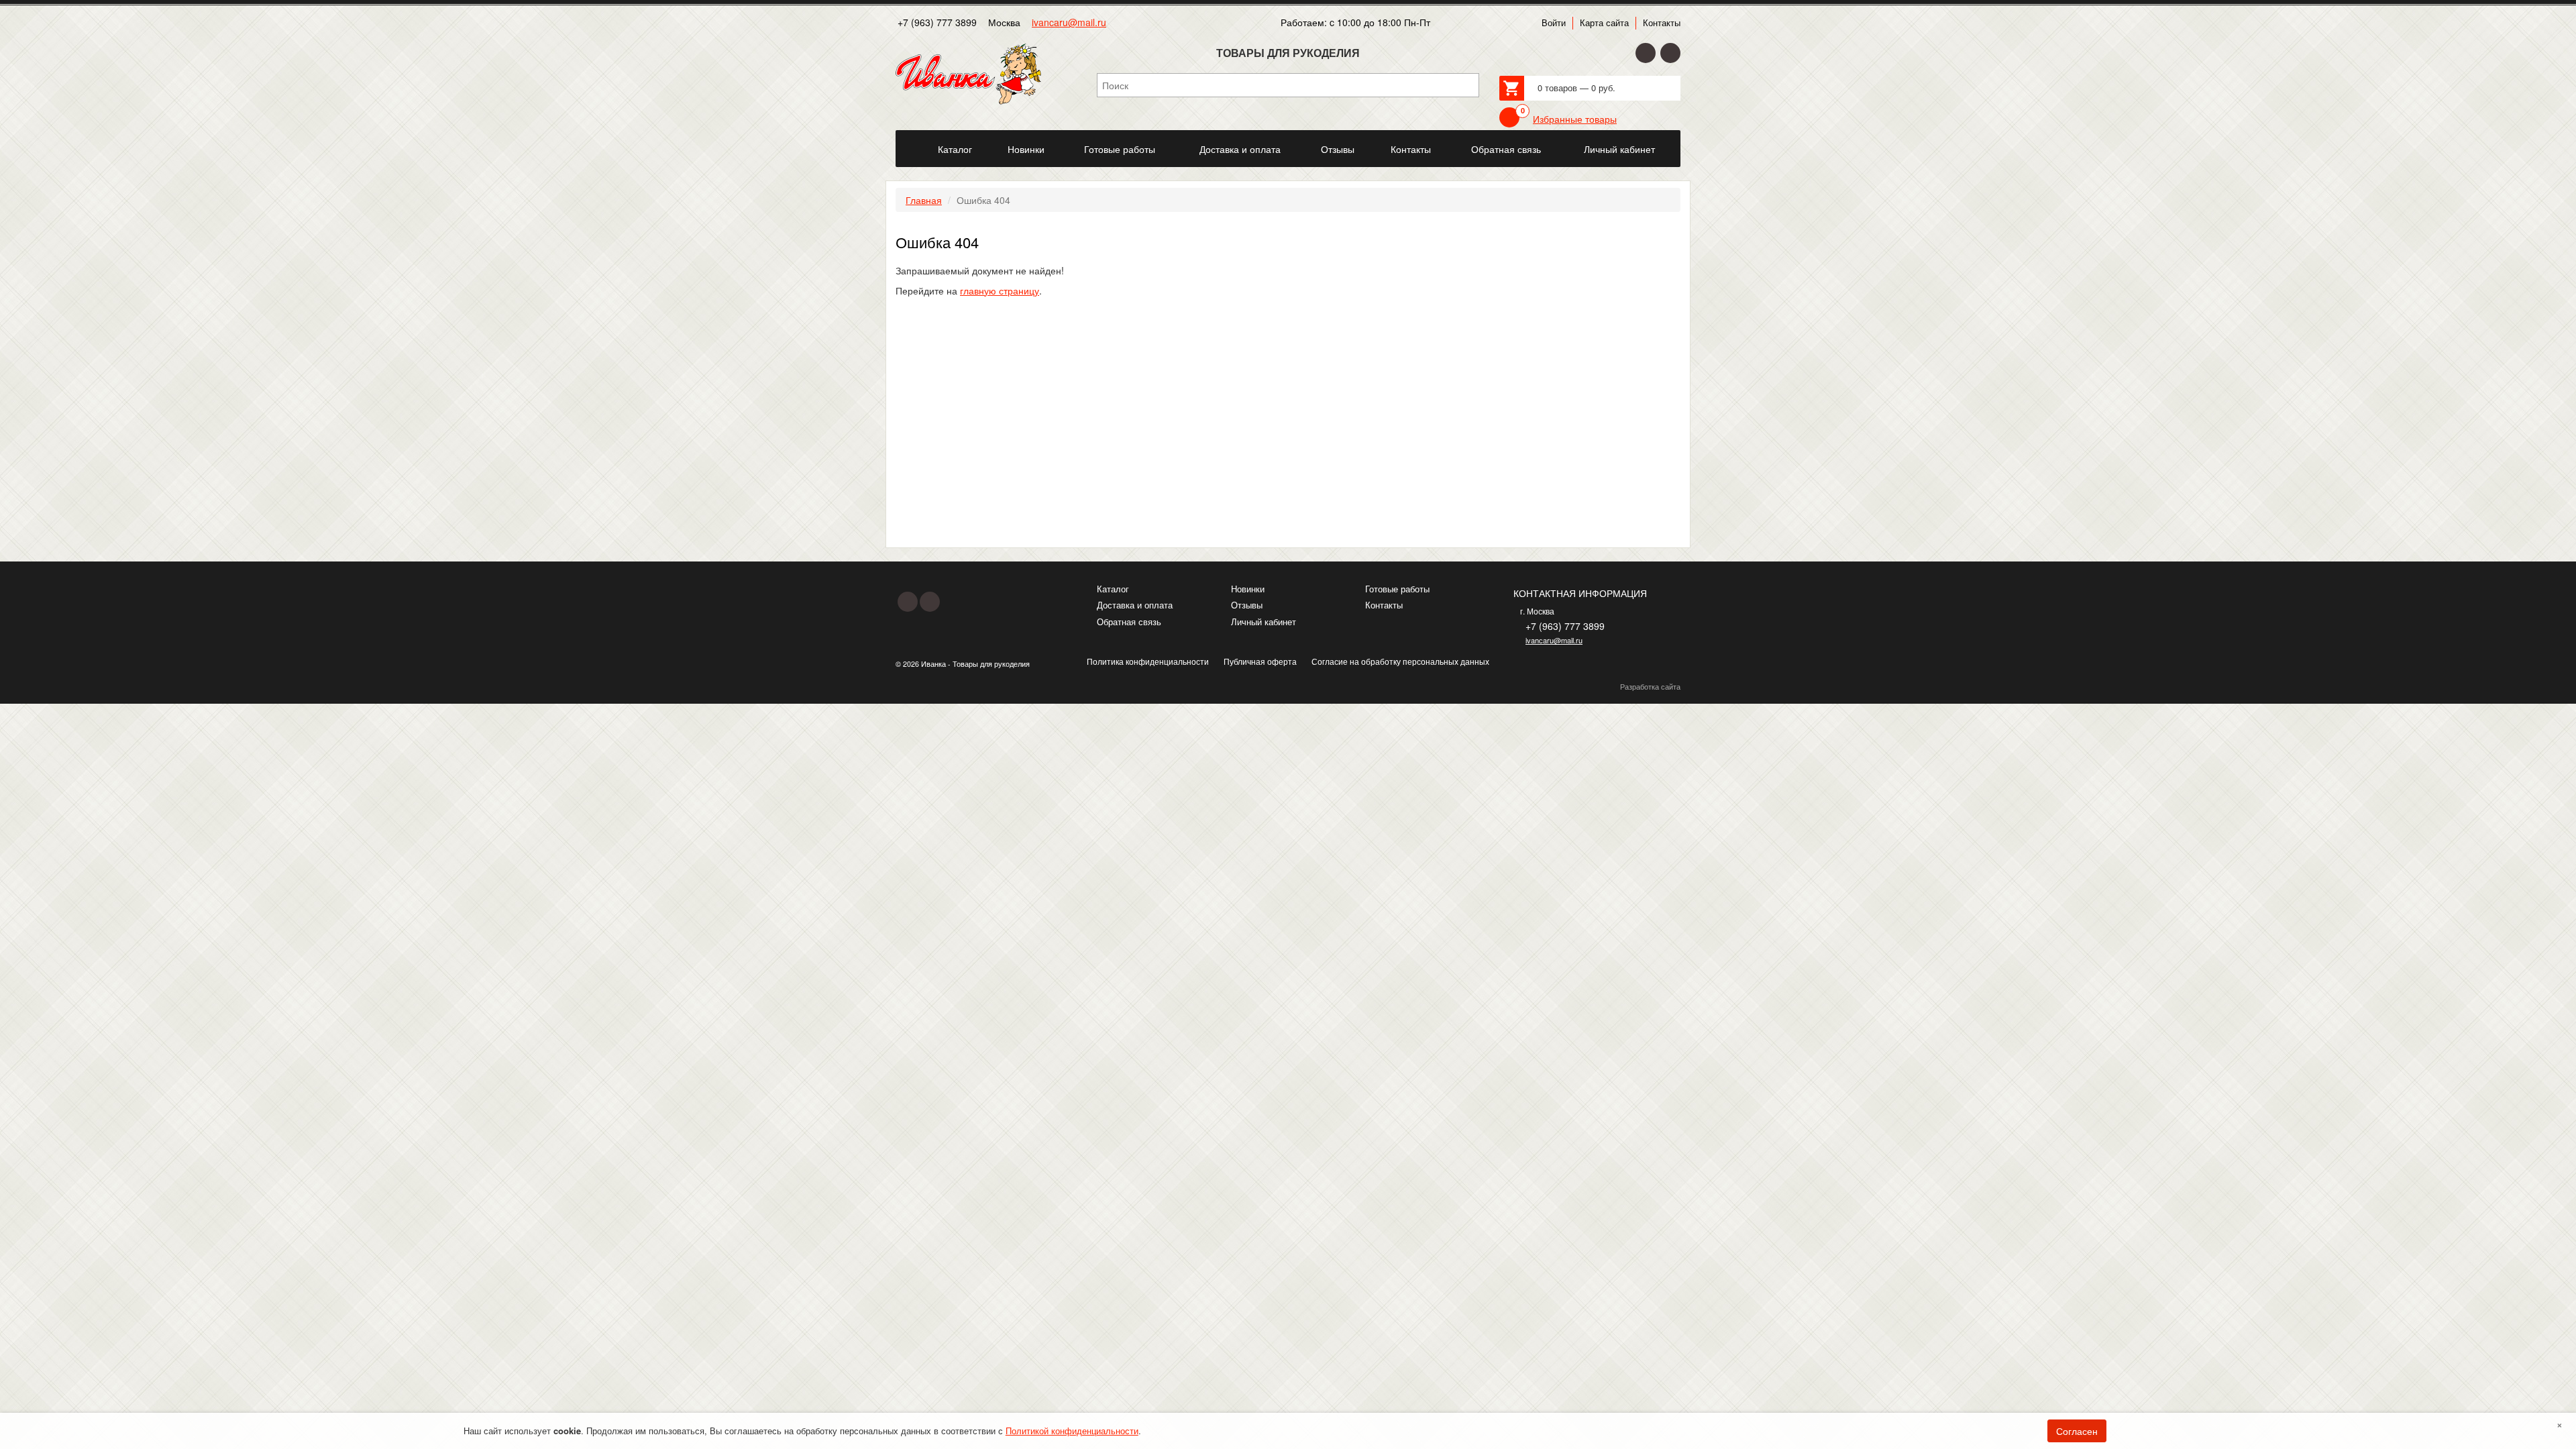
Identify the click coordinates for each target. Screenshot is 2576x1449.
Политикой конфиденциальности (1072, 1431)
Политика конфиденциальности (1148, 661)
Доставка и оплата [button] (1240, 149)
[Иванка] (908, 142)
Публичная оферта (1260, 661)
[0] (1509, 117)
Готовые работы (1397, 589)
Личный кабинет (1264, 622)
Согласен (2077, 1431)
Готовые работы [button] (1120, 149)
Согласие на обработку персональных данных (1400, 661)
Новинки (1248, 589)
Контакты (1662, 23)
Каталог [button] (955, 149)
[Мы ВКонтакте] (1670, 53)
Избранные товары (1575, 119)
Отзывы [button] (1338, 149)
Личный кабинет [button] (1619, 149)
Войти (1554, 23)
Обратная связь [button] (1506, 149)
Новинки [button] (1026, 149)
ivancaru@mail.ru (1069, 22)
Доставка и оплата (1135, 605)
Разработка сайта (1650, 687)
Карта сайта (1604, 23)
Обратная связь (1129, 622)
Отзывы (1247, 605)
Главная (924, 200)
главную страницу (1000, 290)
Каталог (1113, 589)
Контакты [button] (1411, 149)
